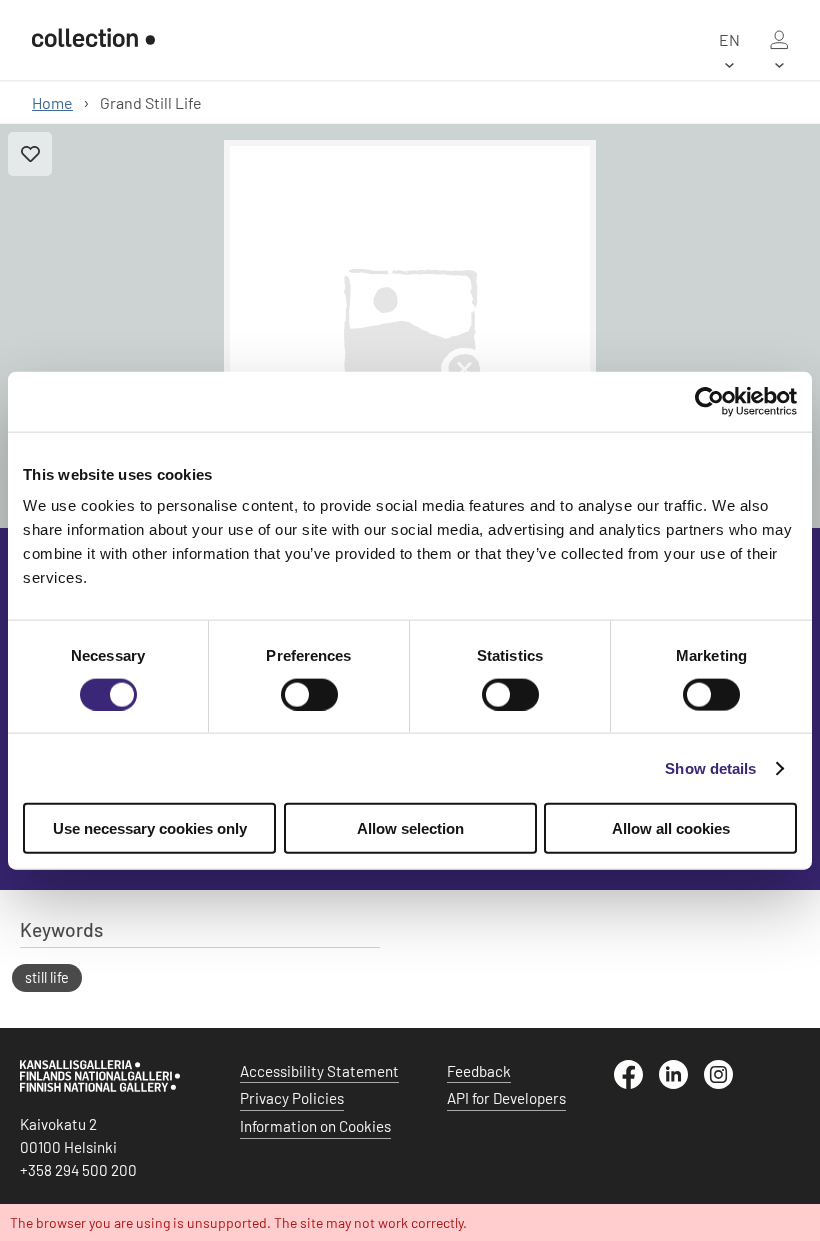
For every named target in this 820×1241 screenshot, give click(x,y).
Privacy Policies (292, 1098)
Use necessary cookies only (150, 828)
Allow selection (410, 828)
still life (47, 977)
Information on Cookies (315, 1126)
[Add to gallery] (30, 154)
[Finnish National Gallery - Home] (93, 39)
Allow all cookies (671, 828)
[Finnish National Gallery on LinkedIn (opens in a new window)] (681, 1083)
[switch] (309, 694)
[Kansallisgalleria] (100, 1087)
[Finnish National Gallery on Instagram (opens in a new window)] (726, 1083)
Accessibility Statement (319, 1071)
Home (52, 102)
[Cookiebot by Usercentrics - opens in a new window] (709, 401)
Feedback (479, 1071)
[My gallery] (779, 40)
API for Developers (506, 1098)
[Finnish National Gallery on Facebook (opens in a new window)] (636, 1083)
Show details (710, 767)
